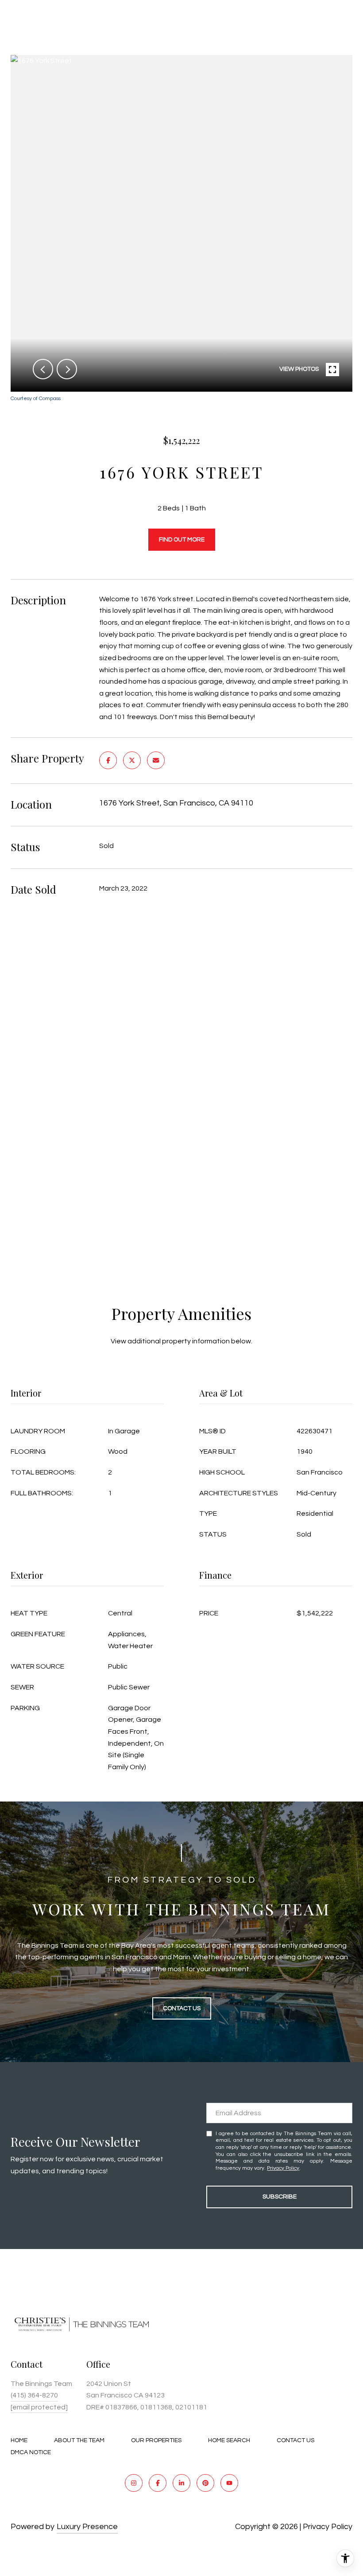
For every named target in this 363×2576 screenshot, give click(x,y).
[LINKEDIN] (181, 2483)
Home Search (229, 2440)
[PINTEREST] (205, 2483)
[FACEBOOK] (158, 2483)
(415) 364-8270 (34, 2395)
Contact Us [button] (182, 2008)
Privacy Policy (283, 2168)
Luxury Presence (87, 2527)
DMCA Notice (31, 2452)
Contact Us (295, 2440)
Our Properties (156, 2440)
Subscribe (280, 2197)
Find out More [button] (182, 540)
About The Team (79, 2440)
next (67, 369)
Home (19, 2440)
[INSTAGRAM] (134, 2483)
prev (43, 369)
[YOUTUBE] (229, 2483)
